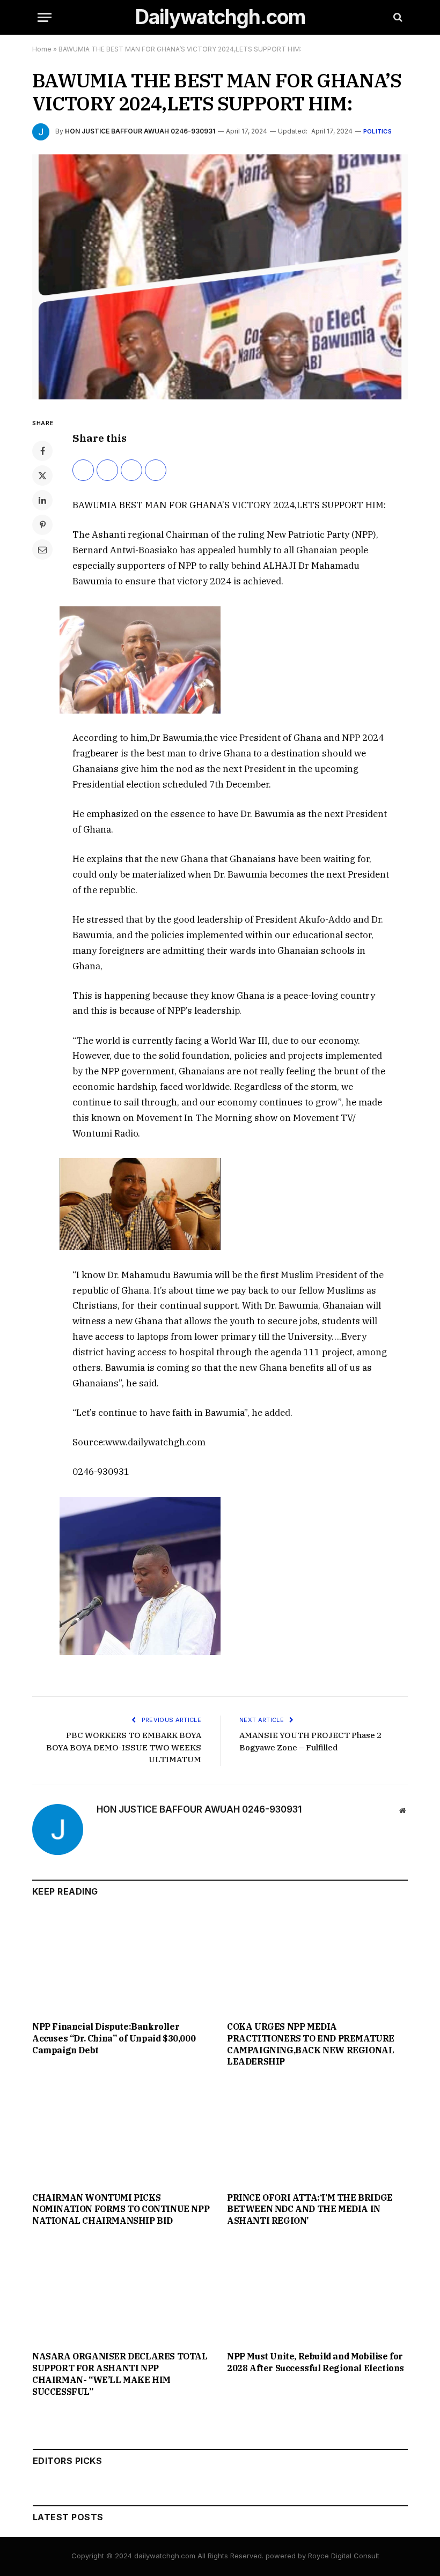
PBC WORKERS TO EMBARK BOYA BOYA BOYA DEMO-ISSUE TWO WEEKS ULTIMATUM (124, 1747)
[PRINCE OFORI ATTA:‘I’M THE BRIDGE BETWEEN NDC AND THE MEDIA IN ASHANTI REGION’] (317, 2133)
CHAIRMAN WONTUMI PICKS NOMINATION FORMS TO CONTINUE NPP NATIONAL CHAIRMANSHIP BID (121, 2209)
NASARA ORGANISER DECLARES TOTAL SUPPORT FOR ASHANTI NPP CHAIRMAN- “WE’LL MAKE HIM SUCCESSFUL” (120, 2374)
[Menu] (45, 17)
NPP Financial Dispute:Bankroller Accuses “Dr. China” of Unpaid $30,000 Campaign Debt (114, 2038)
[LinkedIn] (42, 500)
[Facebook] (42, 451)
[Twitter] (42, 476)
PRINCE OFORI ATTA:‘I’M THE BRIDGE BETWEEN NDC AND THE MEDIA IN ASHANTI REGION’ (310, 2209)
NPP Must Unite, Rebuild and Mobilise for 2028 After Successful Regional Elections (316, 2362)
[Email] (42, 550)
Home (42, 49)
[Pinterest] (42, 525)
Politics (377, 131)
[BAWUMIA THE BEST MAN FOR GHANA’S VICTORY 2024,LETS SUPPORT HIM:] (220, 277)
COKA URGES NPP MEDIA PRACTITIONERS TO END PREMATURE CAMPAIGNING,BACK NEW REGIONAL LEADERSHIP (311, 2044)
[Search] (397, 17)
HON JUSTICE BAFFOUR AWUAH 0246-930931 (140, 131)
